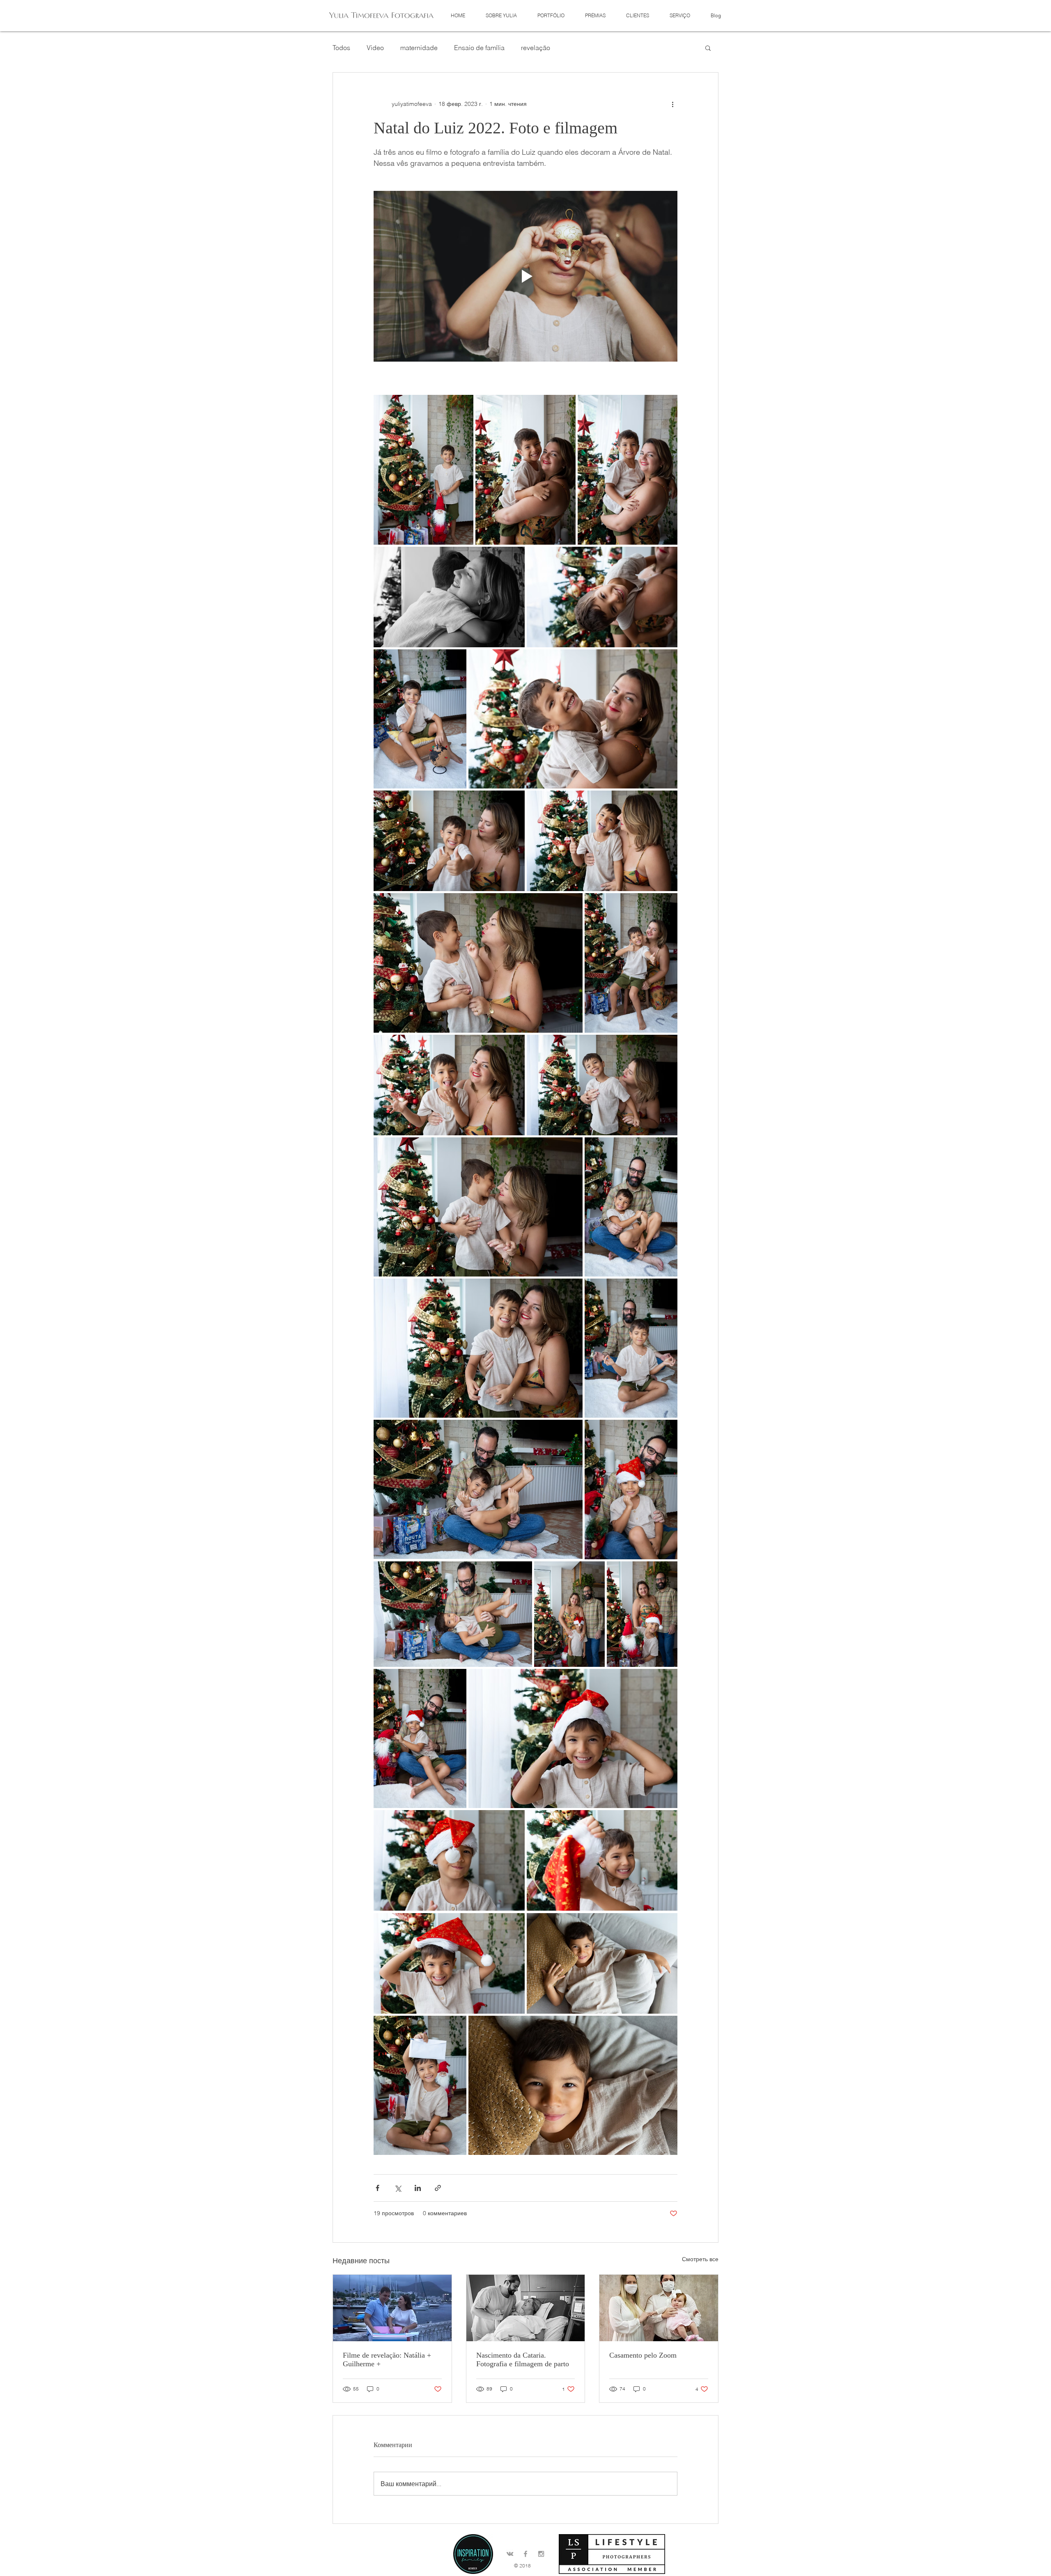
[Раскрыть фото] (423, 470)
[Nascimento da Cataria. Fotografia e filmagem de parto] (526, 2308)
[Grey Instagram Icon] (541, 2554)
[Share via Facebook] (377, 2188)
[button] (551, 15)
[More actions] (672, 104)
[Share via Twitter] (398, 2188)
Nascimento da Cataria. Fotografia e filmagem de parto (523, 2359)
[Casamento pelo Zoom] (659, 2308)
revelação (536, 48)
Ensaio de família (479, 48)
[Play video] (525, 276)
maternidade (419, 48)
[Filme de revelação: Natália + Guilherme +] (392, 2308)
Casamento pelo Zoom (643, 2355)
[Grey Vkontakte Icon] (510, 2554)
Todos (341, 48)
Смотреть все (700, 2259)
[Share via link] (438, 2188)
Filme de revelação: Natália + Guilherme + (387, 2359)
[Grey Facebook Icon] (525, 2554)
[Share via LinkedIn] (418, 2188)
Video (375, 48)
